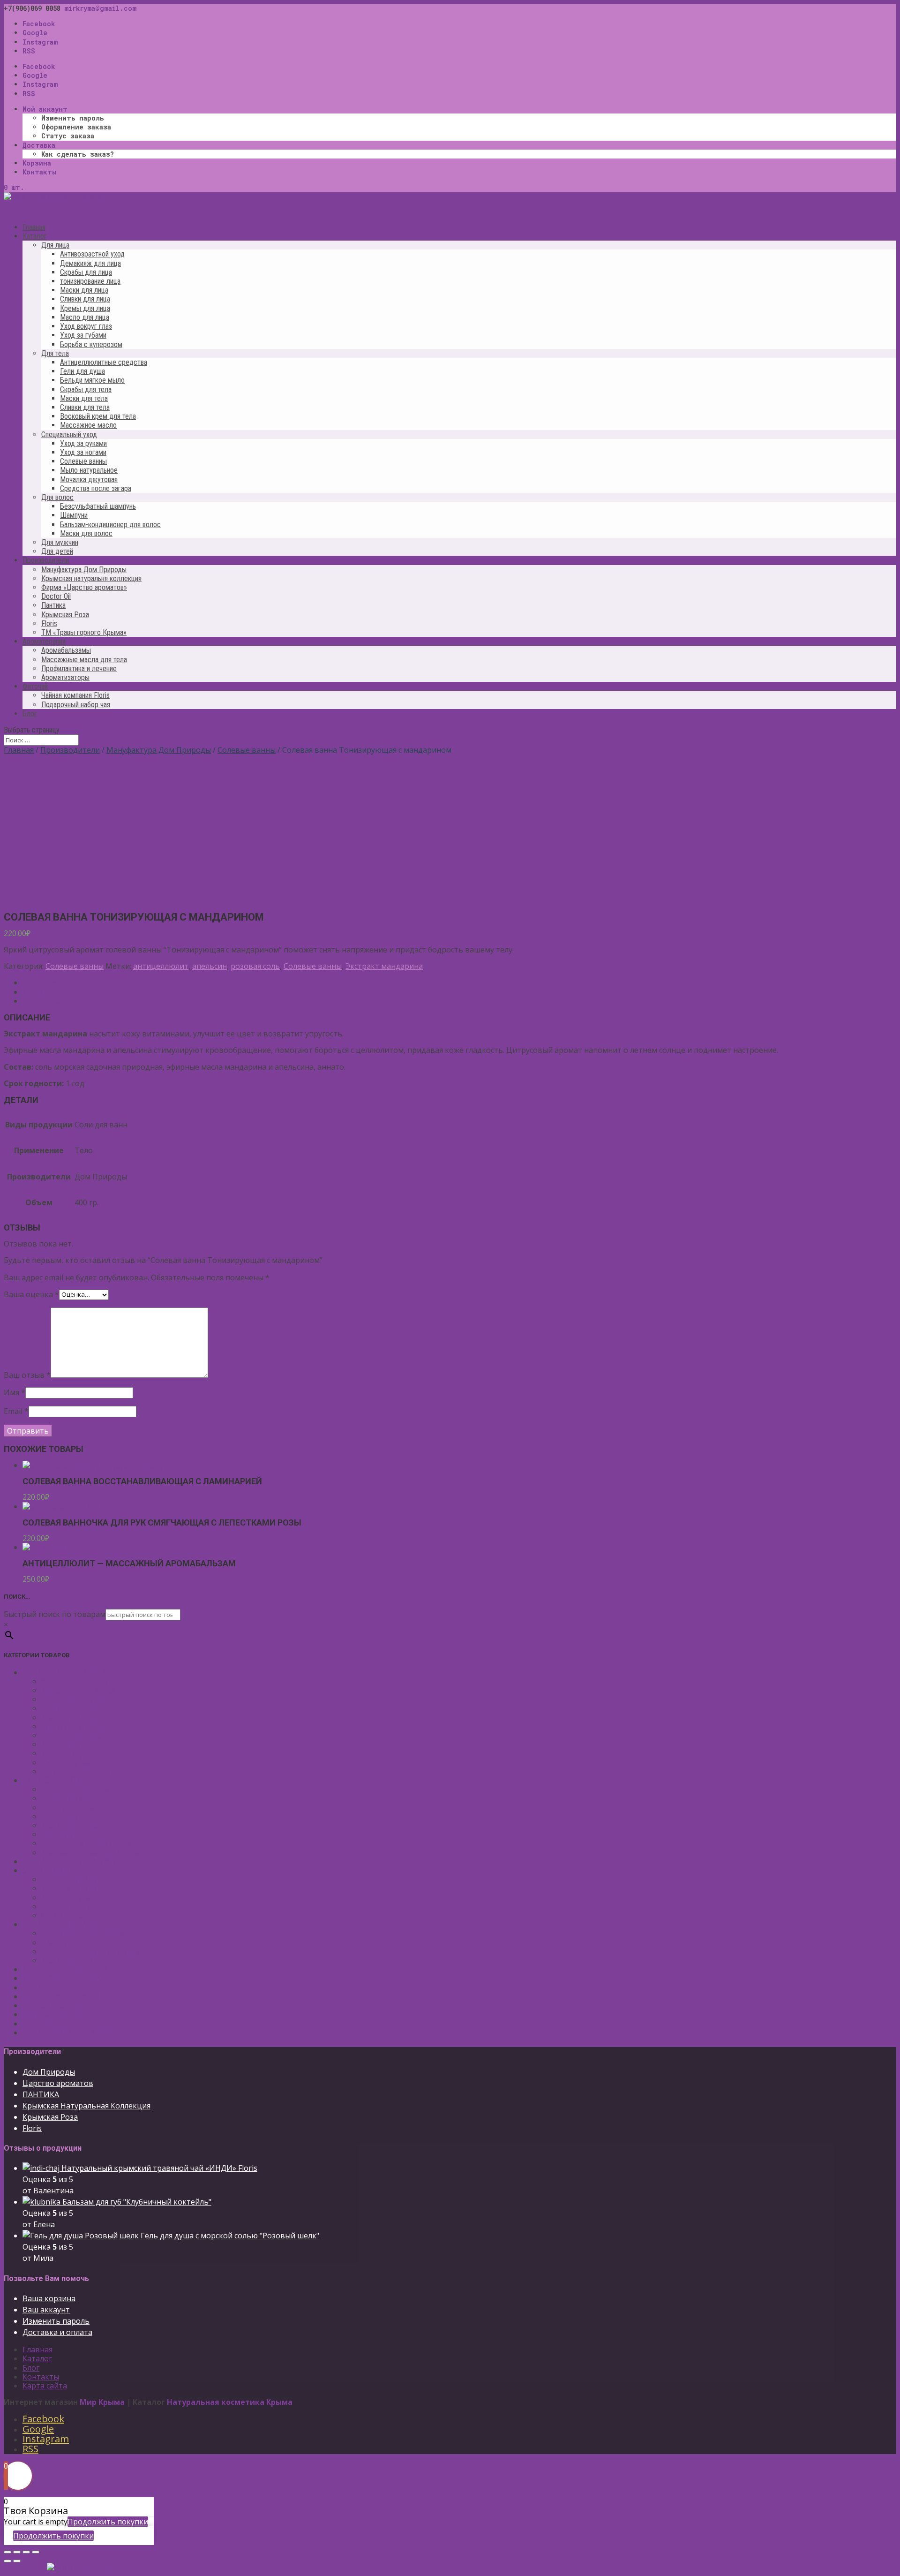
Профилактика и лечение (79, 669)
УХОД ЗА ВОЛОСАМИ (61, 1924)
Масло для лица (85, 317)
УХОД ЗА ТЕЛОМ (53, 1780)
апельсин (210, 966)
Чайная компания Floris (75, 695)
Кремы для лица (85, 308)
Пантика (53, 605)
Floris (49, 623)
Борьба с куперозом (91, 344)
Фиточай (39, 2024)
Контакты (39, 172)
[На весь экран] (26, 2552)
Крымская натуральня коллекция (91, 578)
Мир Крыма (102, 2402)
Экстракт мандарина (384, 966)
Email (16, 1411)
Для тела (55, 353)
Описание (41, 982)
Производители (70, 750)
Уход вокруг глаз (86, 326)
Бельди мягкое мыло (92, 380)
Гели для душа (82, 371)
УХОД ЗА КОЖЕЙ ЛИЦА (64, 1672)
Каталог (37, 2358)
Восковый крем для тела (98, 416)
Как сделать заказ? (78, 154)
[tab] (459, 983)
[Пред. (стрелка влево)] (7, 2561)
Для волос (57, 497)
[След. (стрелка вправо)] (17, 2561)
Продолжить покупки (108, 2522)
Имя (15, 1392)
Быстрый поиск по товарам (55, 1614)
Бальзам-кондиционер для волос (110, 525)
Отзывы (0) (43, 1001)
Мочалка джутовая (89, 480)
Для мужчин (60, 542)
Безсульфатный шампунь (98, 506)
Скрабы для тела (86, 389)
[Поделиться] (17, 2552)
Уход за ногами (83, 452)
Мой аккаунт (45, 109)
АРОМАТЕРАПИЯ (53, 1987)
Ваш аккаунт (46, 2310)
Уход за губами (83, 335)
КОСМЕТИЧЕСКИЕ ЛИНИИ (72, 2032)
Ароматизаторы (65, 677)
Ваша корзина (49, 2298)
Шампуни (74, 515)
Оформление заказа (76, 127)
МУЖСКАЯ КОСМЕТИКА (65, 1969)
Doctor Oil (56, 596)
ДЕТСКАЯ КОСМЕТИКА (64, 1978)
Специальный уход (69, 434)
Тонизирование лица (81, 1708)
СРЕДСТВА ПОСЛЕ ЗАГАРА (70, 1861)
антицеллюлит (161, 966)
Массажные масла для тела (84, 660)
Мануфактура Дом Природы (84, 570)
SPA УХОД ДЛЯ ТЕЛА (60, 1870)
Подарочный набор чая (76, 705)
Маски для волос (86, 533)
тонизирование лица (90, 281)
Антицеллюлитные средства (104, 362)
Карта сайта (45, 2386)
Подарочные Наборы (62, 2014)
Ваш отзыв (27, 1375)
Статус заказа (68, 136)
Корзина (37, 163)
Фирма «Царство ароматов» (84, 587)
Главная (19, 750)
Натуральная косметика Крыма (230, 2402)
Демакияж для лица (90, 263)
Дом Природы (49, 2072)
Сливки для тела (85, 407)
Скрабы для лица (86, 272)
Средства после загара (96, 488)
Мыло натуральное (89, 470)
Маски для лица (84, 290)
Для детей (57, 551)
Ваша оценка (31, 1294)
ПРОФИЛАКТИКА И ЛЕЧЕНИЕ (77, 1996)
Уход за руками (83, 443)
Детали (36, 992)
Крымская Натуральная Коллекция (86, 2106)
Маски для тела (84, 398)
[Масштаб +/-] (36, 2552)
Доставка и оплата (57, 2332)
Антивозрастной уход (92, 254)
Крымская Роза (65, 615)
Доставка (39, 145)
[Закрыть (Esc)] (7, 2552)
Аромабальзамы (66, 650)
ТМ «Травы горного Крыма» (84, 632)
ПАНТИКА (41, 2094)
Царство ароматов (58, 2083)
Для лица (55, 245)
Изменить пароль (73, 118)
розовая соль (255, 966)
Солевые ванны (83, 461)
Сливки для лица (85, 299)
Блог (30, 714)
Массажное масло (88, 425)
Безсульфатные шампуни (88, 1933)
